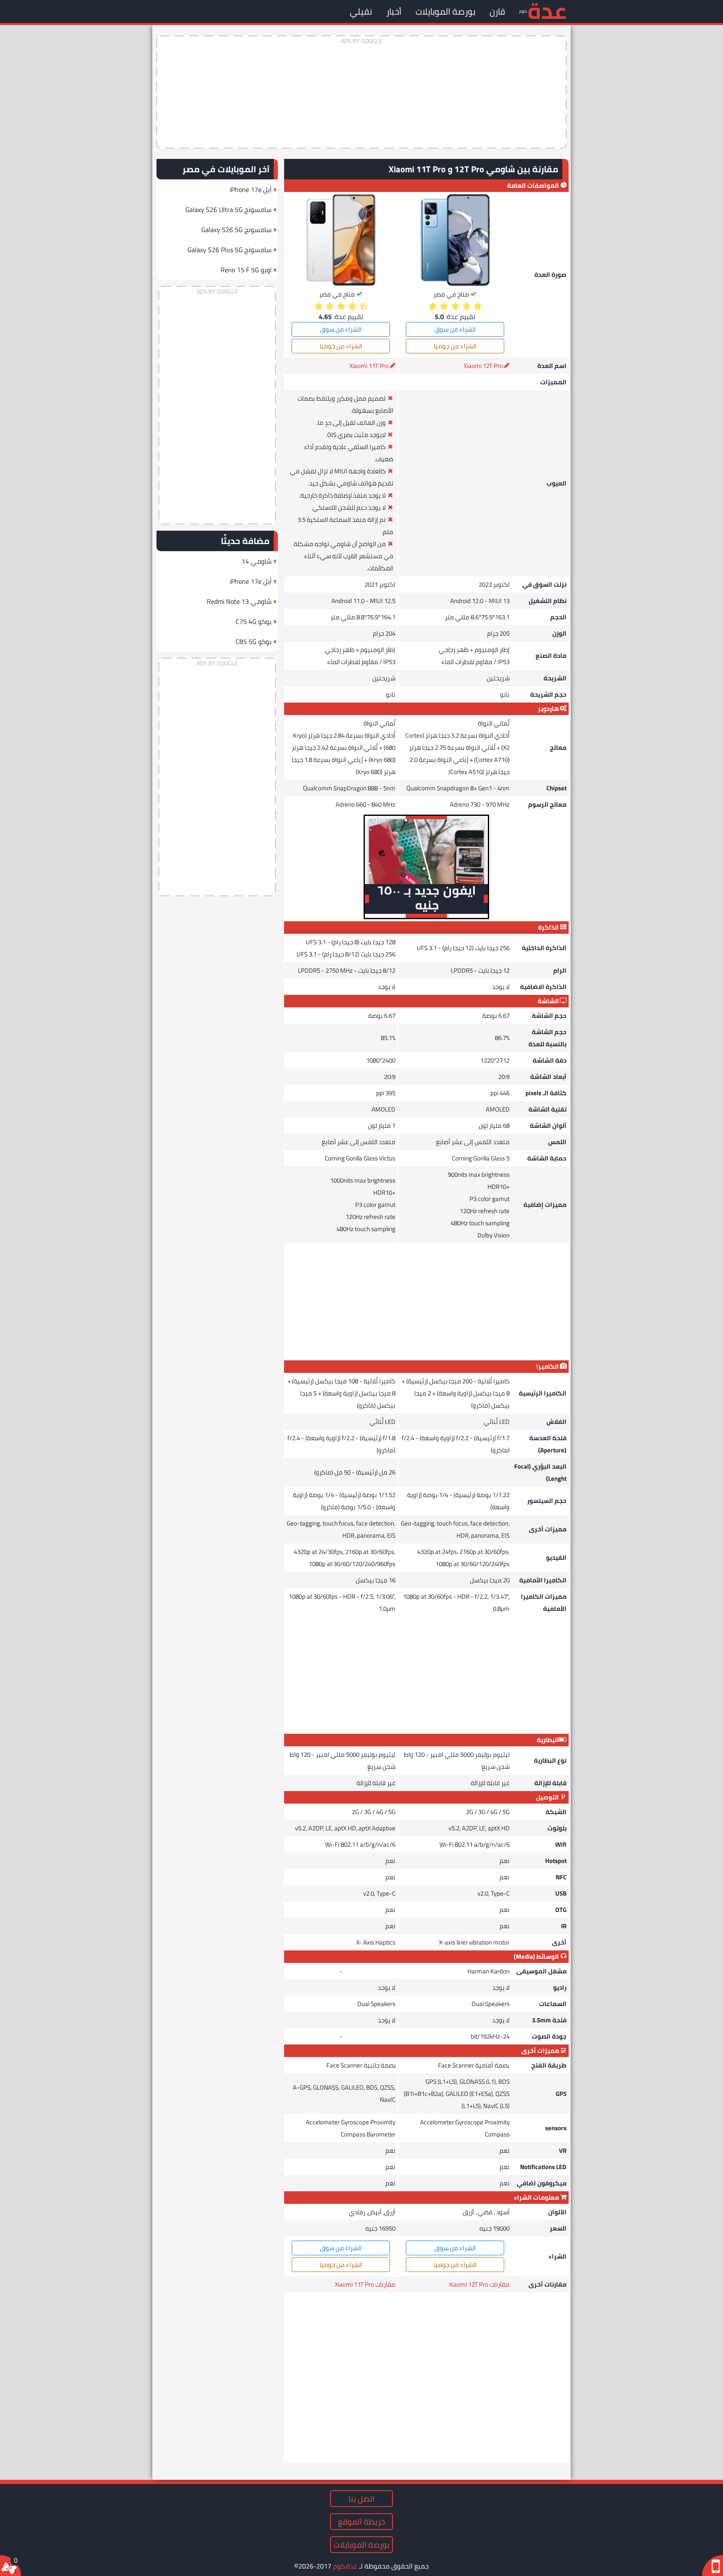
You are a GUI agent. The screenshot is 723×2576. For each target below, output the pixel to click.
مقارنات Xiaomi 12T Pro (479, 2284)
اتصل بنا (361, 2499)
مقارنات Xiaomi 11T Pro (365, 2284)
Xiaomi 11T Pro (369, 366)
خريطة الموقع (361, 2522)
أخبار (394, 11)
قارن (497, 11)
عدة (547, 10)
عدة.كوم (345, 2566)
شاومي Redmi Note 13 (239, 601)
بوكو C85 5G (254, 641)
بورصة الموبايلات (445, 11)
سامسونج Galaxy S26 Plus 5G (229, 250)
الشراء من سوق (455, 329)
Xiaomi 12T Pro (483, 366)
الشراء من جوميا (455, 346)
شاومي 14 (256, 561)
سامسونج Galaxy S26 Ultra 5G (228, 210)
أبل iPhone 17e (251, 189)
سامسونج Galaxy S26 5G (236, 230)
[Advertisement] (361, 92)
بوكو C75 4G (254, 621)
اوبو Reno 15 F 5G (246, 270)
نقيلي (361, 11)
